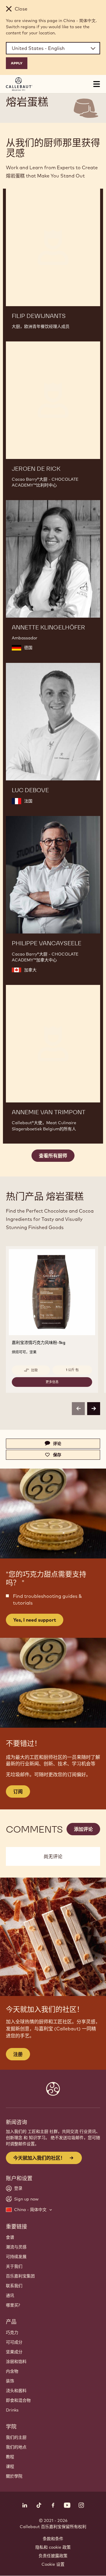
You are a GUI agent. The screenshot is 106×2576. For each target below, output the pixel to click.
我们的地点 (16, 2447)
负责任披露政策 (53, 2556)
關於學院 (14, 2476)
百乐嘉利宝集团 (20, 2276)
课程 (10, 2466)
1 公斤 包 (72, 1370)
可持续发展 (16, 2257)
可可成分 (14, 2342)
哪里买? (13, 2305)
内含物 (12, 2371)
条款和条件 (53, 2539)
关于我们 (14, 2266)
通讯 (10, 2295)
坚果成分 (14, 2352)
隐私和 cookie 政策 (53, 2547)
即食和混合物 (18, 2400)
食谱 (10, 2237)
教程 (10, 2457)
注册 (18, 2054)
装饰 (10, 2381)
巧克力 (12, 2332)
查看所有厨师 (53, 1156)
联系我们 (14, 2286)
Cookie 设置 (53, 2564)
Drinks (12, 2410)
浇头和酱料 (16, 2391)
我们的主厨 (16, 2437)
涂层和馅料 (16, 2362)
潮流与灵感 (16, 2247)
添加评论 (83, 1829)
